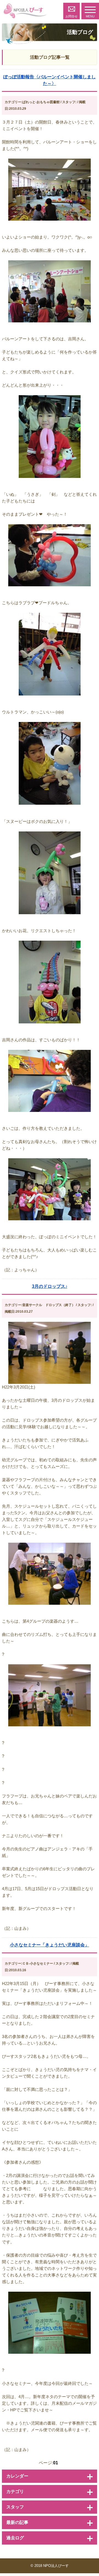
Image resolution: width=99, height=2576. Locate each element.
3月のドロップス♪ (50, 1286)
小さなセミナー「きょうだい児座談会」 (50, 1945)
